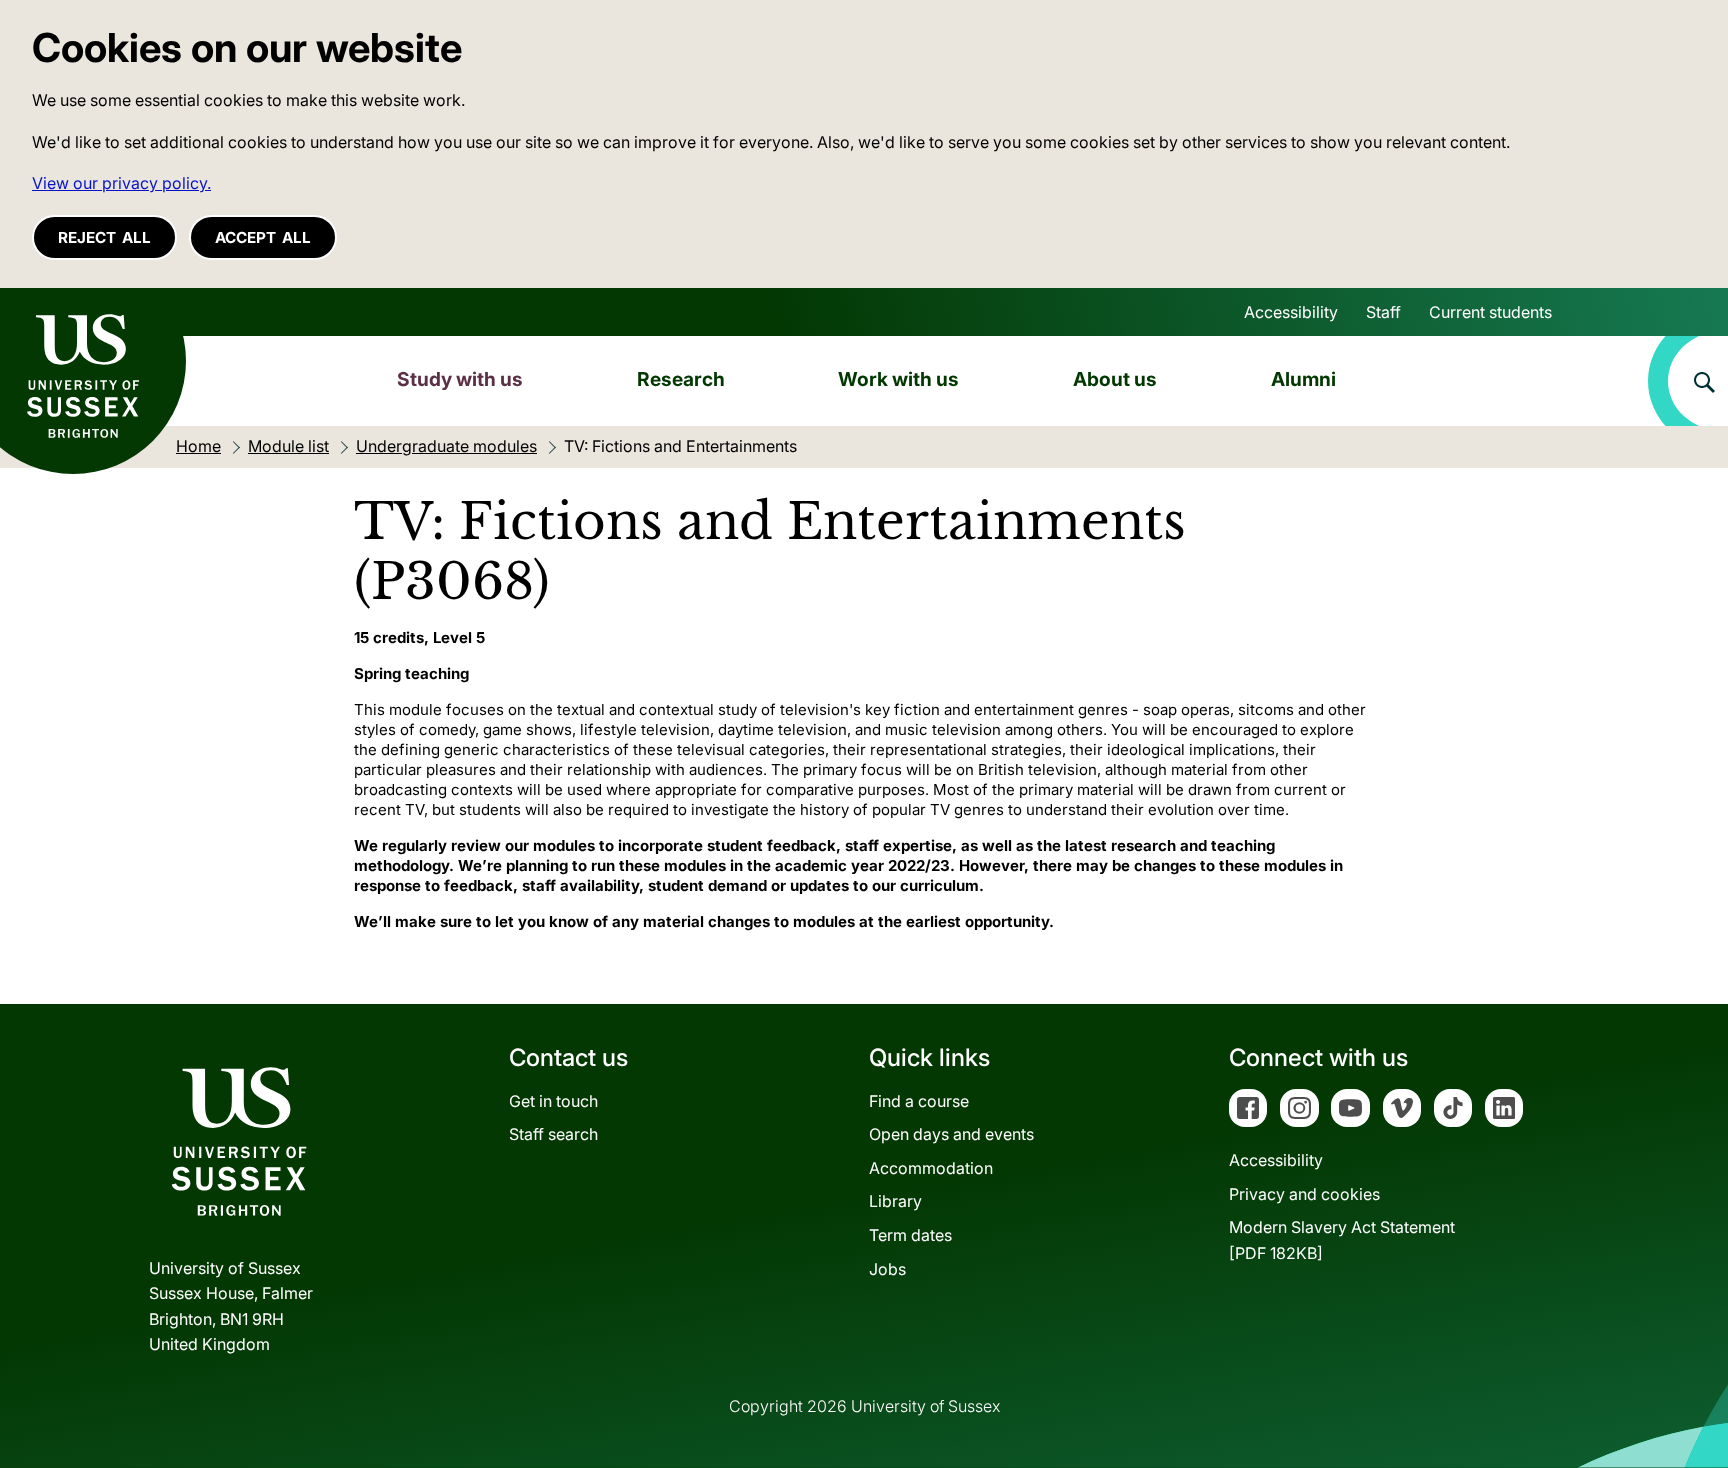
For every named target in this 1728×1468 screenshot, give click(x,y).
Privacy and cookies (1304, 1194)
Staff (1383, 312)
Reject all (104, 237)
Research (681, 379)
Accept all (263, 237)
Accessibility (1291, 312)
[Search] (1688, 381)
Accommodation (931, 1168)
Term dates (910, 1235)
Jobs (887, 1269)
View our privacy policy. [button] (121, 183)
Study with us (460, 379)
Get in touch (553, 1101)
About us (1115, 379)
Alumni (1303, 379)
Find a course (919, 1101)
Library (895, 1201)
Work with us (898, 379)
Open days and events (951, 1134)
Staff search (553, 1134)
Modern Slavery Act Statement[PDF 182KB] (1342, 1240)
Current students (1490, 312)
